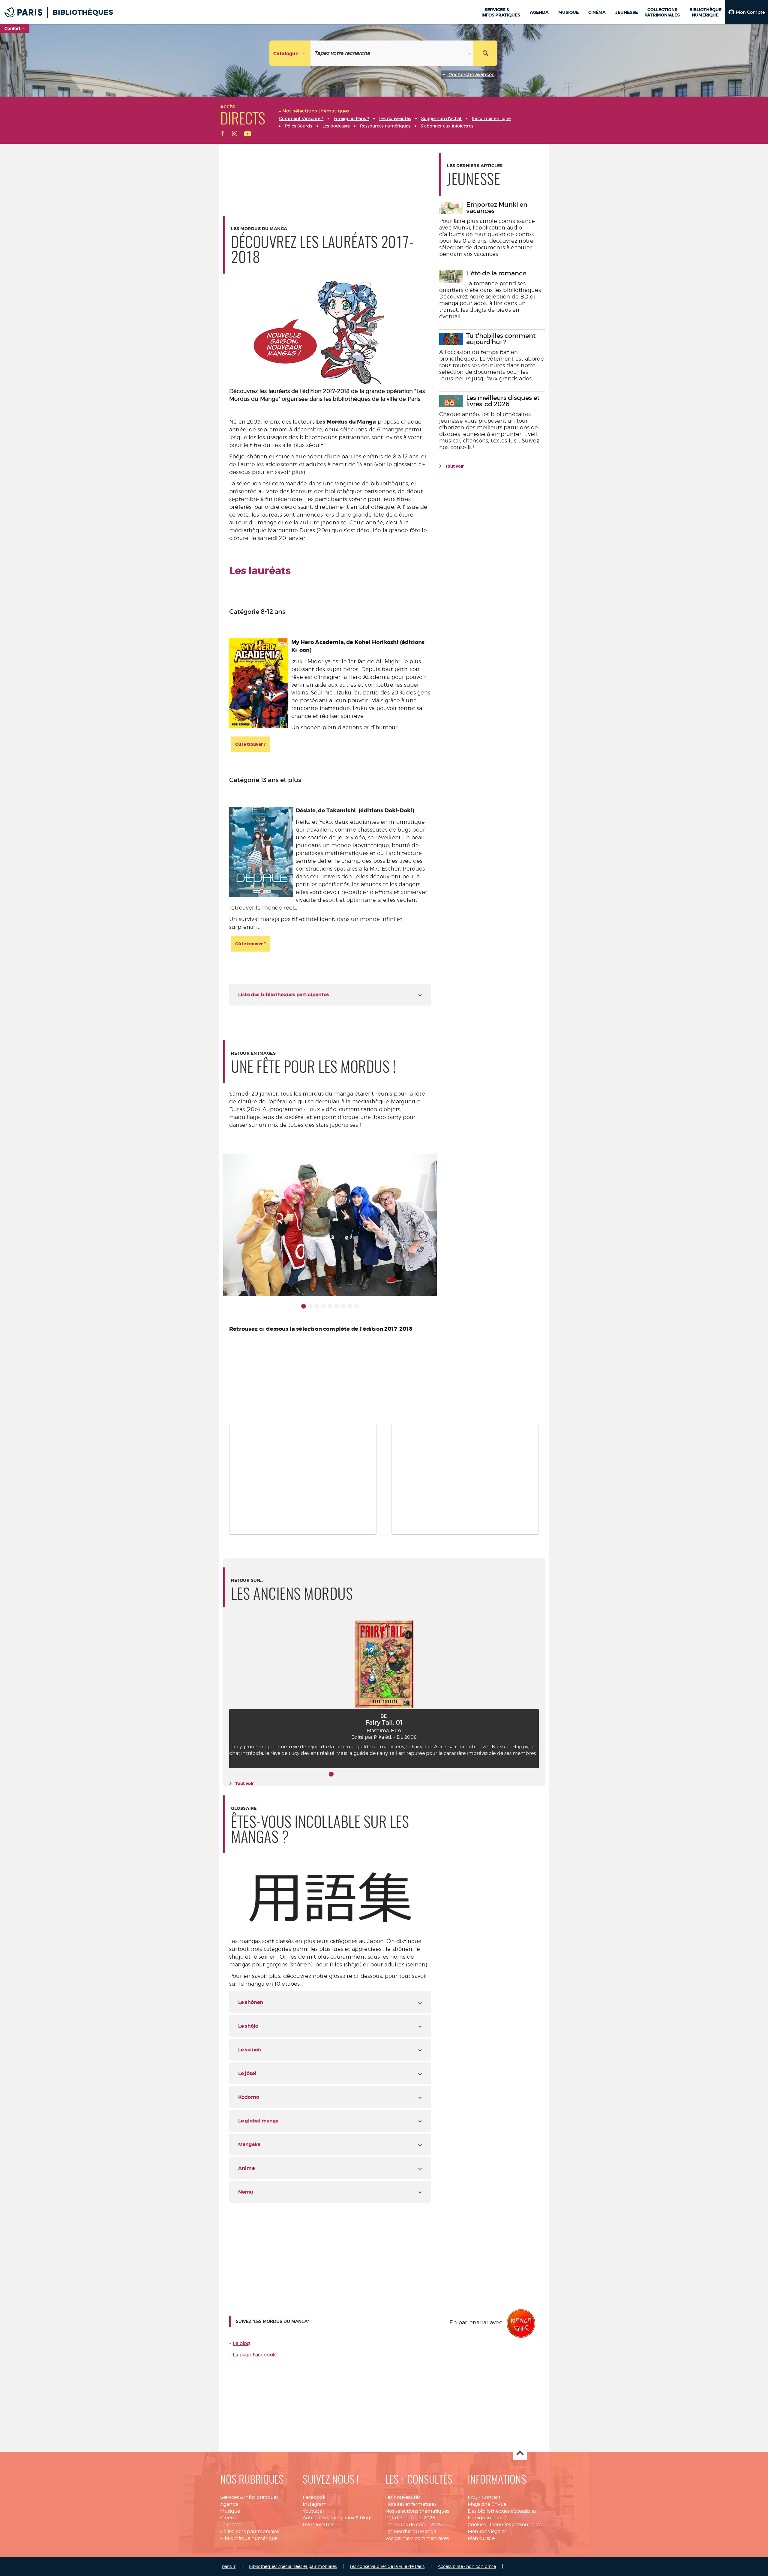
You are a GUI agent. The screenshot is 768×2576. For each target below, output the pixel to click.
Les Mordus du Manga (411, 2531)
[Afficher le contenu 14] (417, 1774)
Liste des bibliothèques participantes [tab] (284, 994)
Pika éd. (383, 1737)
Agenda (229, 2504)
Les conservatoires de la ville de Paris (387, 2566)
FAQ (473, 2497)
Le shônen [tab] (251, 2002)
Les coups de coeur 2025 (414, 2525)
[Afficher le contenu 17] (437, 1774)
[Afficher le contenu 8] (350, 1306)
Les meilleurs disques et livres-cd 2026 (503, 401)
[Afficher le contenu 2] (310, 1306)
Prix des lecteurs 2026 (410, 2518)
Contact (491, 2497)
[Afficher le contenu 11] (397, 1774)
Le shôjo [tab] (248, 2026)
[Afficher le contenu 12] (404, 1774)
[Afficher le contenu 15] (424, 1774)
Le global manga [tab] (258, 2121)
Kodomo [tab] (249, 2097)
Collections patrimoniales (250, 2531)
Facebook (314, 2497)
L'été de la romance (496, 273)
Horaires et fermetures (411, 2504)
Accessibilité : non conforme (467, 2566)
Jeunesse (231, 2525)
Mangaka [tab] (249, 2144)
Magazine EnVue (487, 2504)
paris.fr (229, 2566)
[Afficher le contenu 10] (391, 1774)
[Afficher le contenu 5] (330, 1306)
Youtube (312, 2511)
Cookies (477, 2525)
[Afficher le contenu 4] (323, 1306)
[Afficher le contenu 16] (430, 1774)
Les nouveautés (403, 2497)
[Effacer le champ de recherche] (470, 53)
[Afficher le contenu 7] (343, 1306)
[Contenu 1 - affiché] (304, 1306)
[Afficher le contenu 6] (337, 1306)
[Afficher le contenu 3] (317, 1306)
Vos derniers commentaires (417, 2538)
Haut (520, 2454)
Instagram (315, 2504)
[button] (746, 12)
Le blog (241, 2343)
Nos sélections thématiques (417, 2511)
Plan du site (481, 2538)
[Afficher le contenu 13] (410, 1774)
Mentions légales (487, 2531)
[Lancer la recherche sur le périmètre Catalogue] (485, 53)
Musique (230, 2511)
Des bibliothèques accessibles (502, 2511)
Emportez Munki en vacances (497, 208)
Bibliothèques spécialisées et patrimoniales (293, 2566)
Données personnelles (516, 2525)
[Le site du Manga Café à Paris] (521, 2323)
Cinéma (229, 2518)
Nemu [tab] (246, 2192)
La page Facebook (254, 2355)
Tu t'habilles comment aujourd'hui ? (501, 339)
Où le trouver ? (250, 744)
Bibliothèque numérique (249, 2538)
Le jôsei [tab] (247, 2073)
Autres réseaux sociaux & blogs (337, 2518)
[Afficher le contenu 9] (356, 1306)
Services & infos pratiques (249, 2497)
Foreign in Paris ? (487, 2518)
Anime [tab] (246, 2168)
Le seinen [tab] (250, 2050)
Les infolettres (318, 2525)
